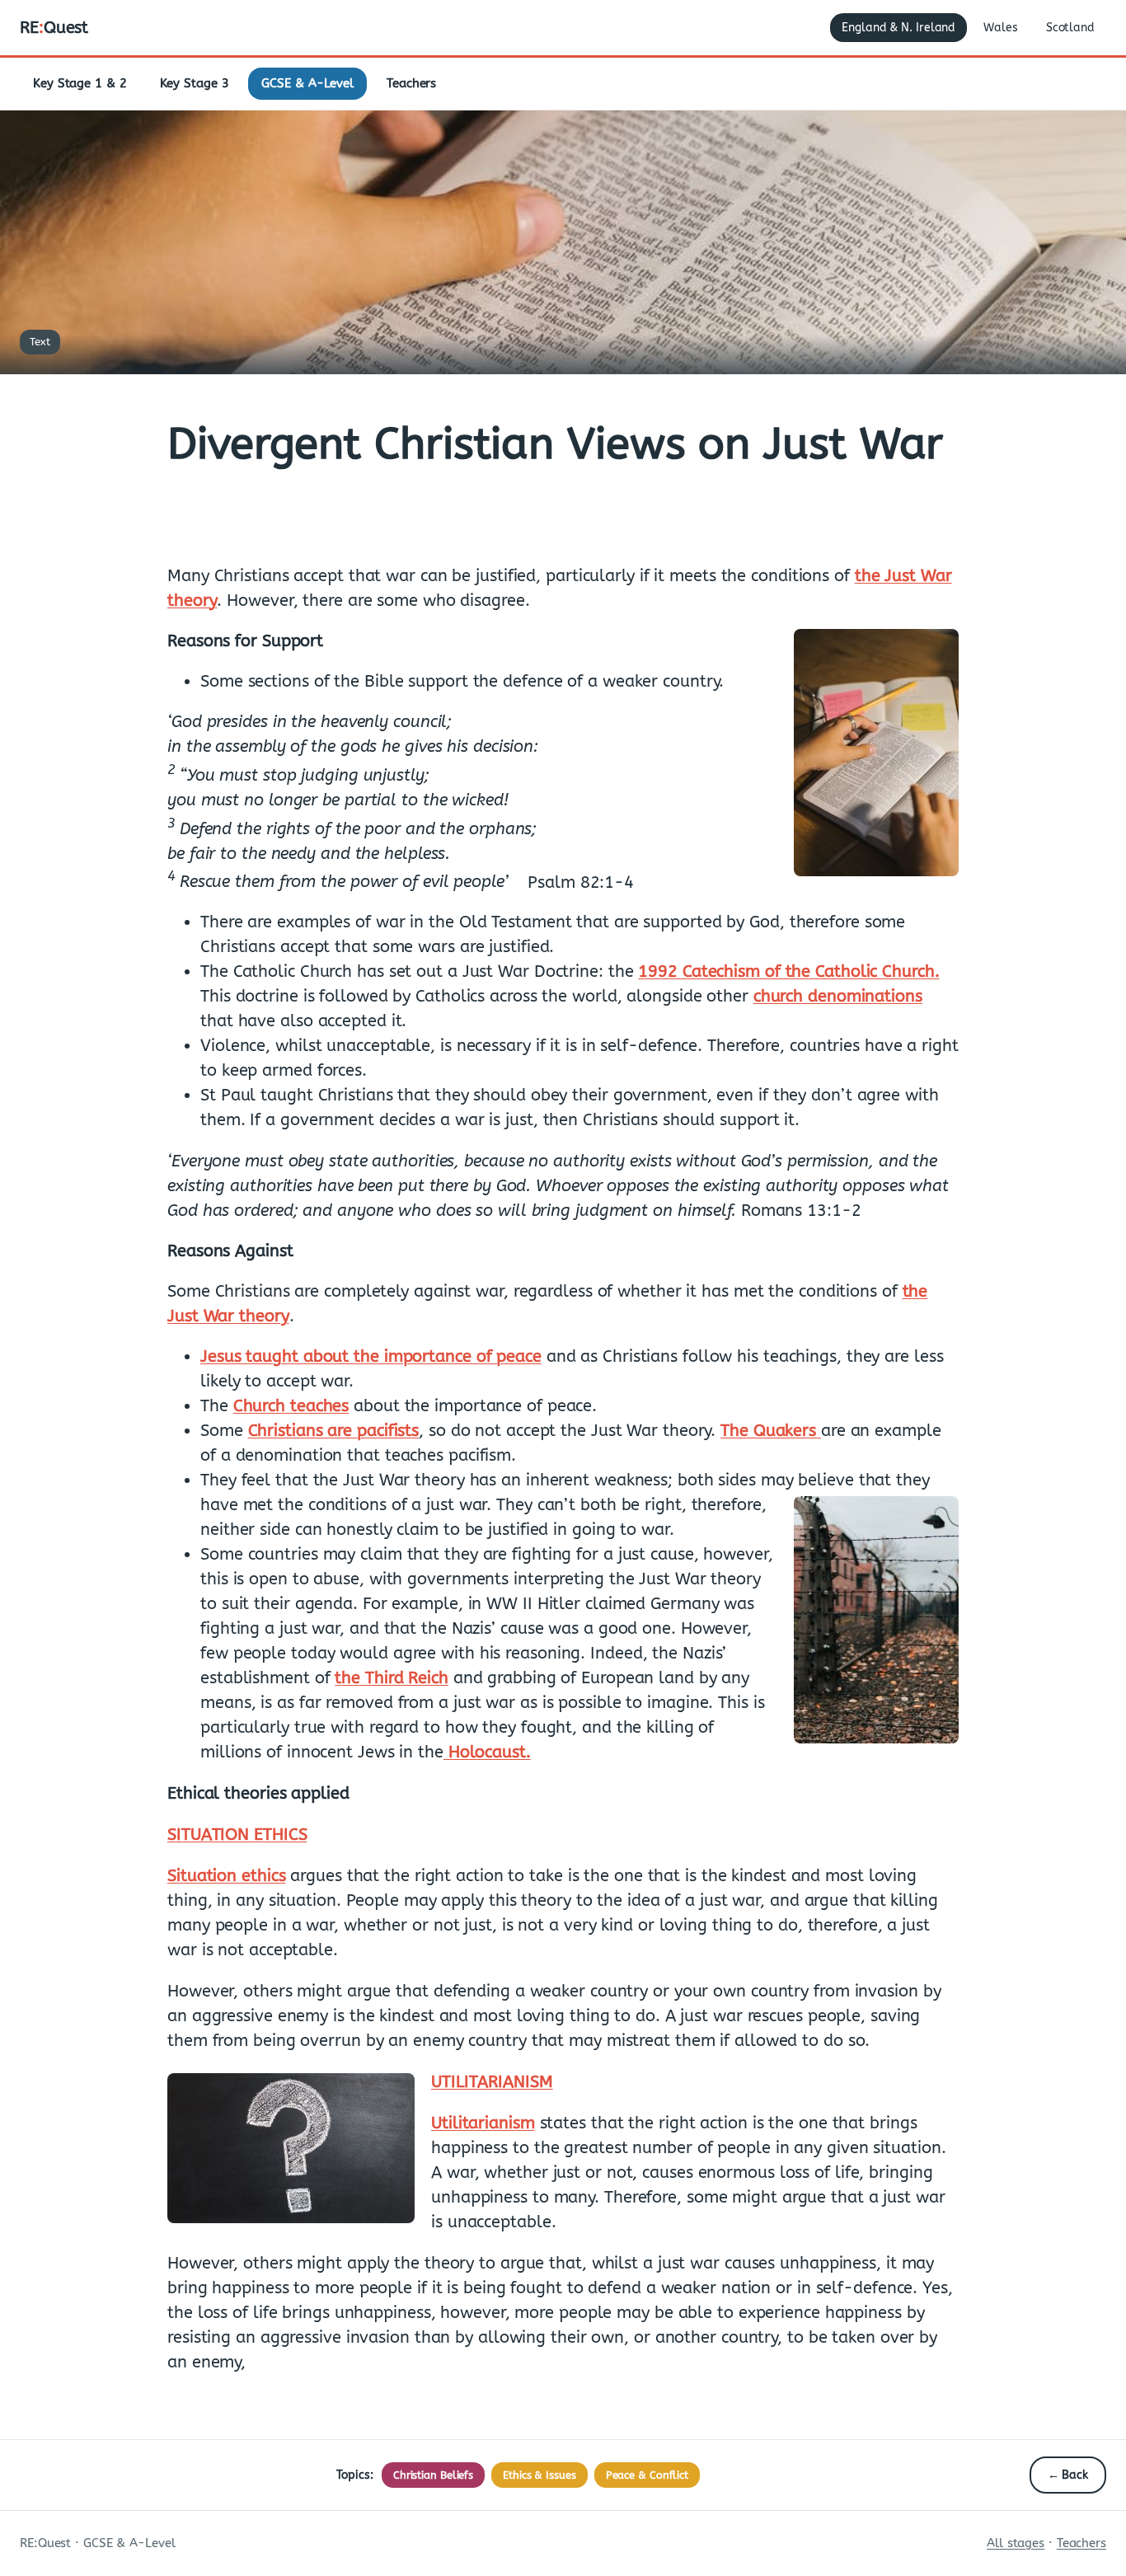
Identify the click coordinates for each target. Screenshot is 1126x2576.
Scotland (1070, 28)
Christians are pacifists (334, 1431)
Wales (1001, 28)
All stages (1016, 2543)
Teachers (411, 83)
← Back (1068, 2475)
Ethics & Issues (540, 2475)
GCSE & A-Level (307, 83)
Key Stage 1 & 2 (80, 83)
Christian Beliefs (433, 2475)
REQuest (54, 28)
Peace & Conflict (647, 2475)
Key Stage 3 (195, 83)
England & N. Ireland (898, 28)
